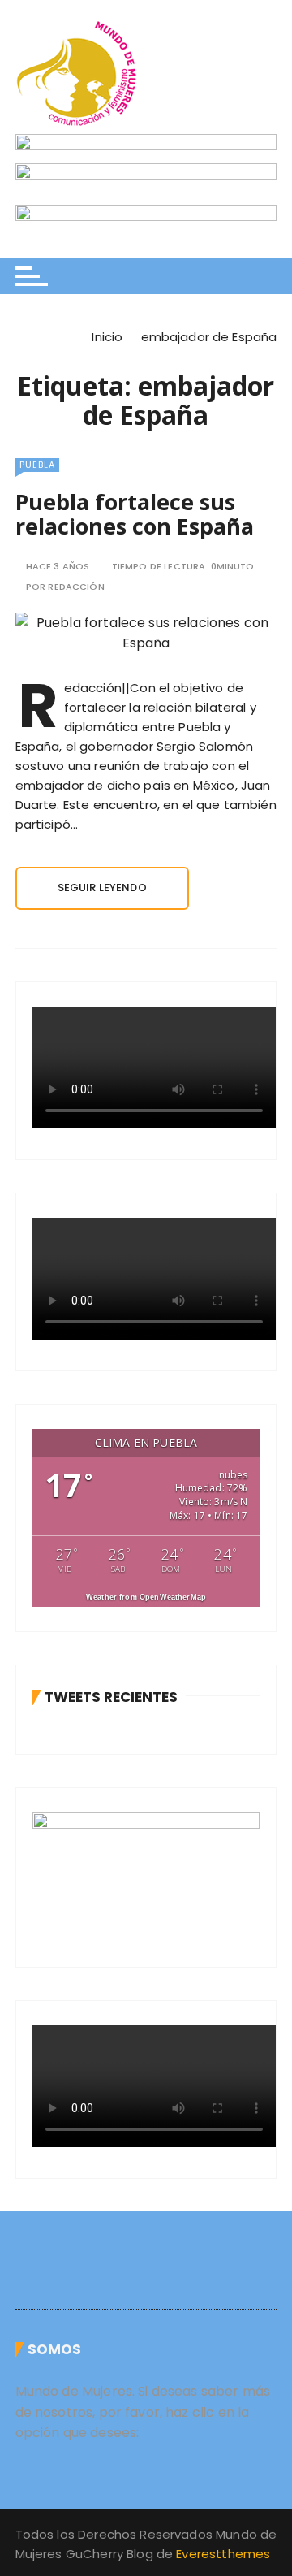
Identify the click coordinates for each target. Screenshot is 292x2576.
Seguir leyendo (102, 888)
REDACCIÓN (76, 587)
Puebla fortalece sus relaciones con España (135, 514)
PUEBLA (37, 465)
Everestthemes (223, 2554)
